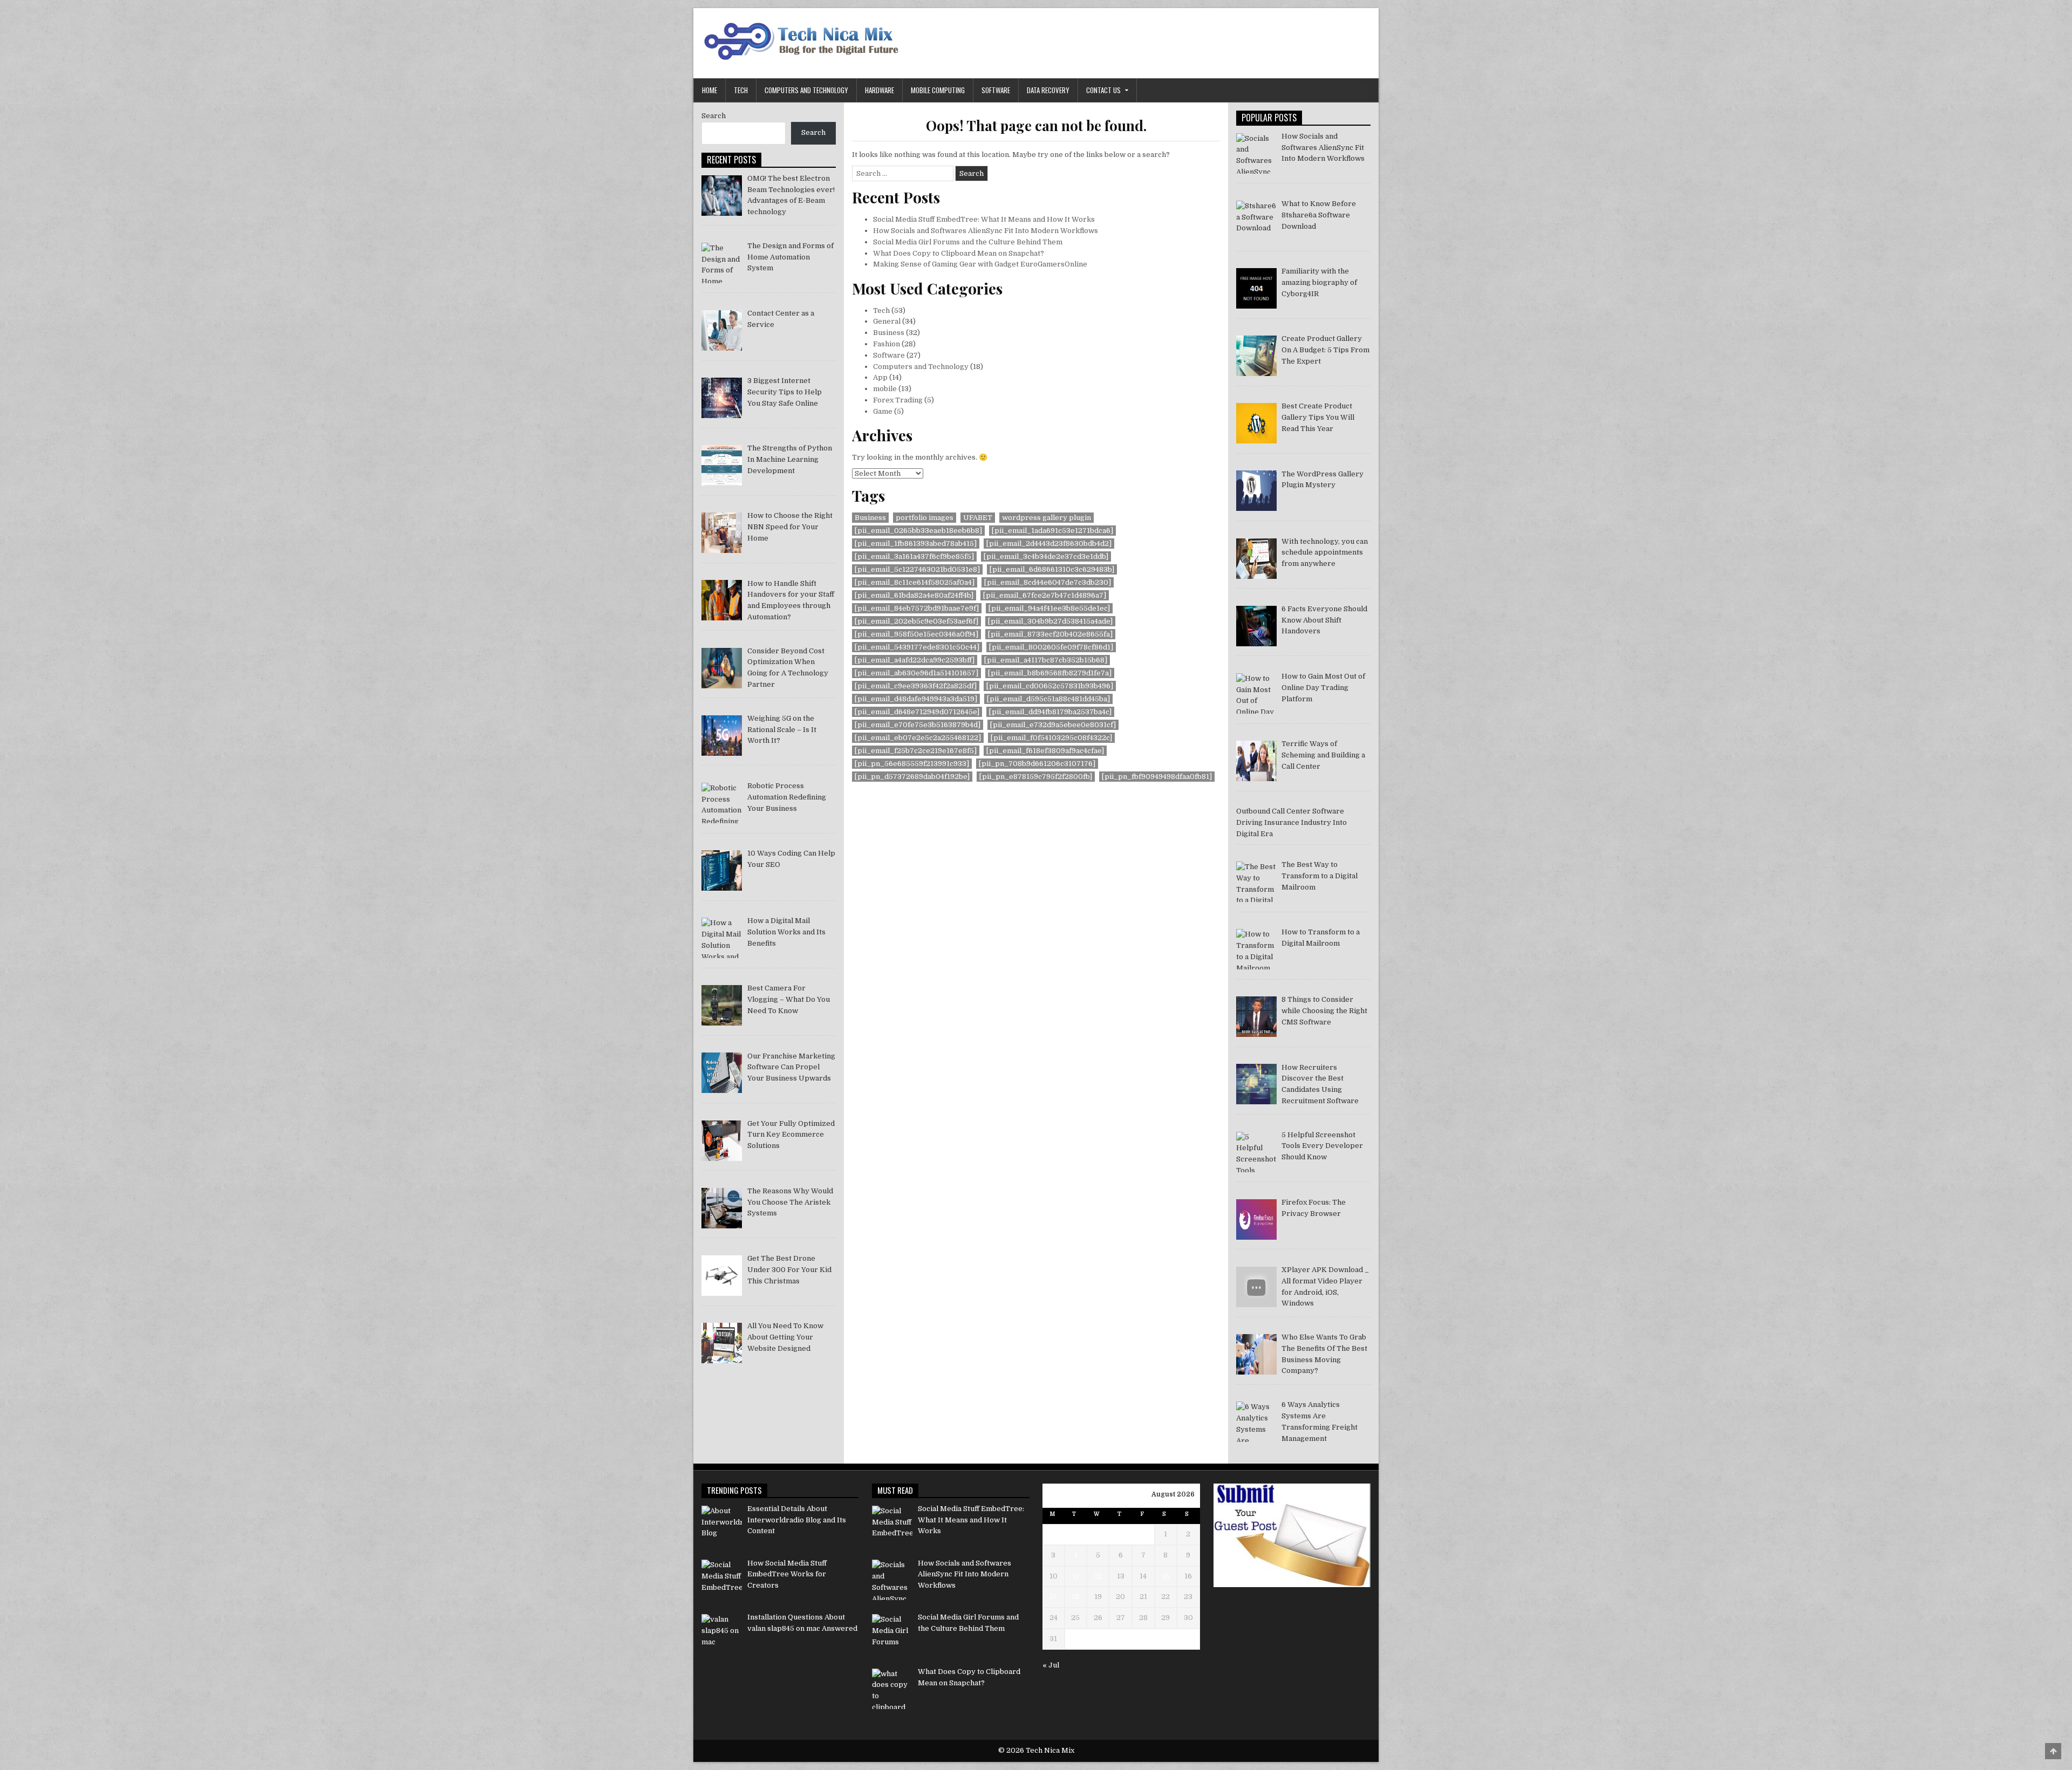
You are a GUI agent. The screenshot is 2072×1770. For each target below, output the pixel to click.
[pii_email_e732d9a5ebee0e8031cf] (1053, 725)
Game (883, 411)
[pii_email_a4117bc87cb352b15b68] (1046, 660)
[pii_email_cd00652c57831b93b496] (1050, 686)
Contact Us (1103, 90)
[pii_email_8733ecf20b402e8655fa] (1050, 634)
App (880, 377)
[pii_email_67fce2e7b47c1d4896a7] (1045, 595)
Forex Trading (898, 400)
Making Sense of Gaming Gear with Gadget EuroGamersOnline (980, 264)
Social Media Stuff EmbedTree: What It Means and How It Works (984, 219)
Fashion (887, 344)
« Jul (1051, 1665)
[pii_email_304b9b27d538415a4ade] (1050, 621)
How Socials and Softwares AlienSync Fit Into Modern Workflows (986, 231)
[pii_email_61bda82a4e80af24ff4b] (914, 595)
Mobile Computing (938, 90)
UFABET (978, 518)
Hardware (880, 90)
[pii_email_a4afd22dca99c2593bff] (915, 660)
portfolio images (925, 518)
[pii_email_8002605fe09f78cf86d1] (1051, 647)
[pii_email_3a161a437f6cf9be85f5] (914, 556)
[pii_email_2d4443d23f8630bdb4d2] (1049, 544)
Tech (741, 90)
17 (1053, 1597)
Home (710, 90)
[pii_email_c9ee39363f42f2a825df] (916, 686)
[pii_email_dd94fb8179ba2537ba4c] (1050, 712)
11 (1075, 1576)
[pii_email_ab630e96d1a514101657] (916, 673)
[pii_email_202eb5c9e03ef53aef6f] (916, 621)
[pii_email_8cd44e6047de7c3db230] (1048, 582)
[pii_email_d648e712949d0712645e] (917, 712)
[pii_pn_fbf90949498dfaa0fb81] (1157, 777)
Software (996, 90)
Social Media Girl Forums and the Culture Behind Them (968, 242)
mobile (885, 389)
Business (889, 333)
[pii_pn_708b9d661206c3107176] (1037, 764)
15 (1165, 1576)
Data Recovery (1048, 90)
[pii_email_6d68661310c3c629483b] (1052, 569)
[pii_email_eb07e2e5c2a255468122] (918, 738)
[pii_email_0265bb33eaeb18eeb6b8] (918, 531)
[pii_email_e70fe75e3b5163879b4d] (918, 725)
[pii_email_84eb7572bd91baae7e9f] (917, 608)
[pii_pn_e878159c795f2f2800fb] (1036, 777)
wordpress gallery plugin (1047, 518)
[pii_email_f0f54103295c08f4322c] (1051, 738)
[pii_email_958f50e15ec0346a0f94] (916, 634)
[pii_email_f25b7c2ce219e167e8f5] (916, 751)
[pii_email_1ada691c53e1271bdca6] (1052, 531)
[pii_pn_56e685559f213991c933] (912, 764)
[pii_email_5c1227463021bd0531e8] (917, 569)
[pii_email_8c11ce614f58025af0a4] (915, 582)
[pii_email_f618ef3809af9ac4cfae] (1045, 751)
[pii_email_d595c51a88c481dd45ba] (1048, 699)
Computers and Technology (806, 90)
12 (1098, 1576)
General (887, 321)
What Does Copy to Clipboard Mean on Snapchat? (959, 253)
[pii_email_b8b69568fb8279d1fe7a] (1050, 673)
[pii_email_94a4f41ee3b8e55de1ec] (1049, 608)
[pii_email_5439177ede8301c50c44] (917, 647)
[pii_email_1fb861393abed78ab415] (916, 544)
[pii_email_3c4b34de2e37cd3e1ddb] (1046, 556)
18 (1075, 1597)
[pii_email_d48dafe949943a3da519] (916, 699)
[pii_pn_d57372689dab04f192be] (912, 777)
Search (714, 116)
